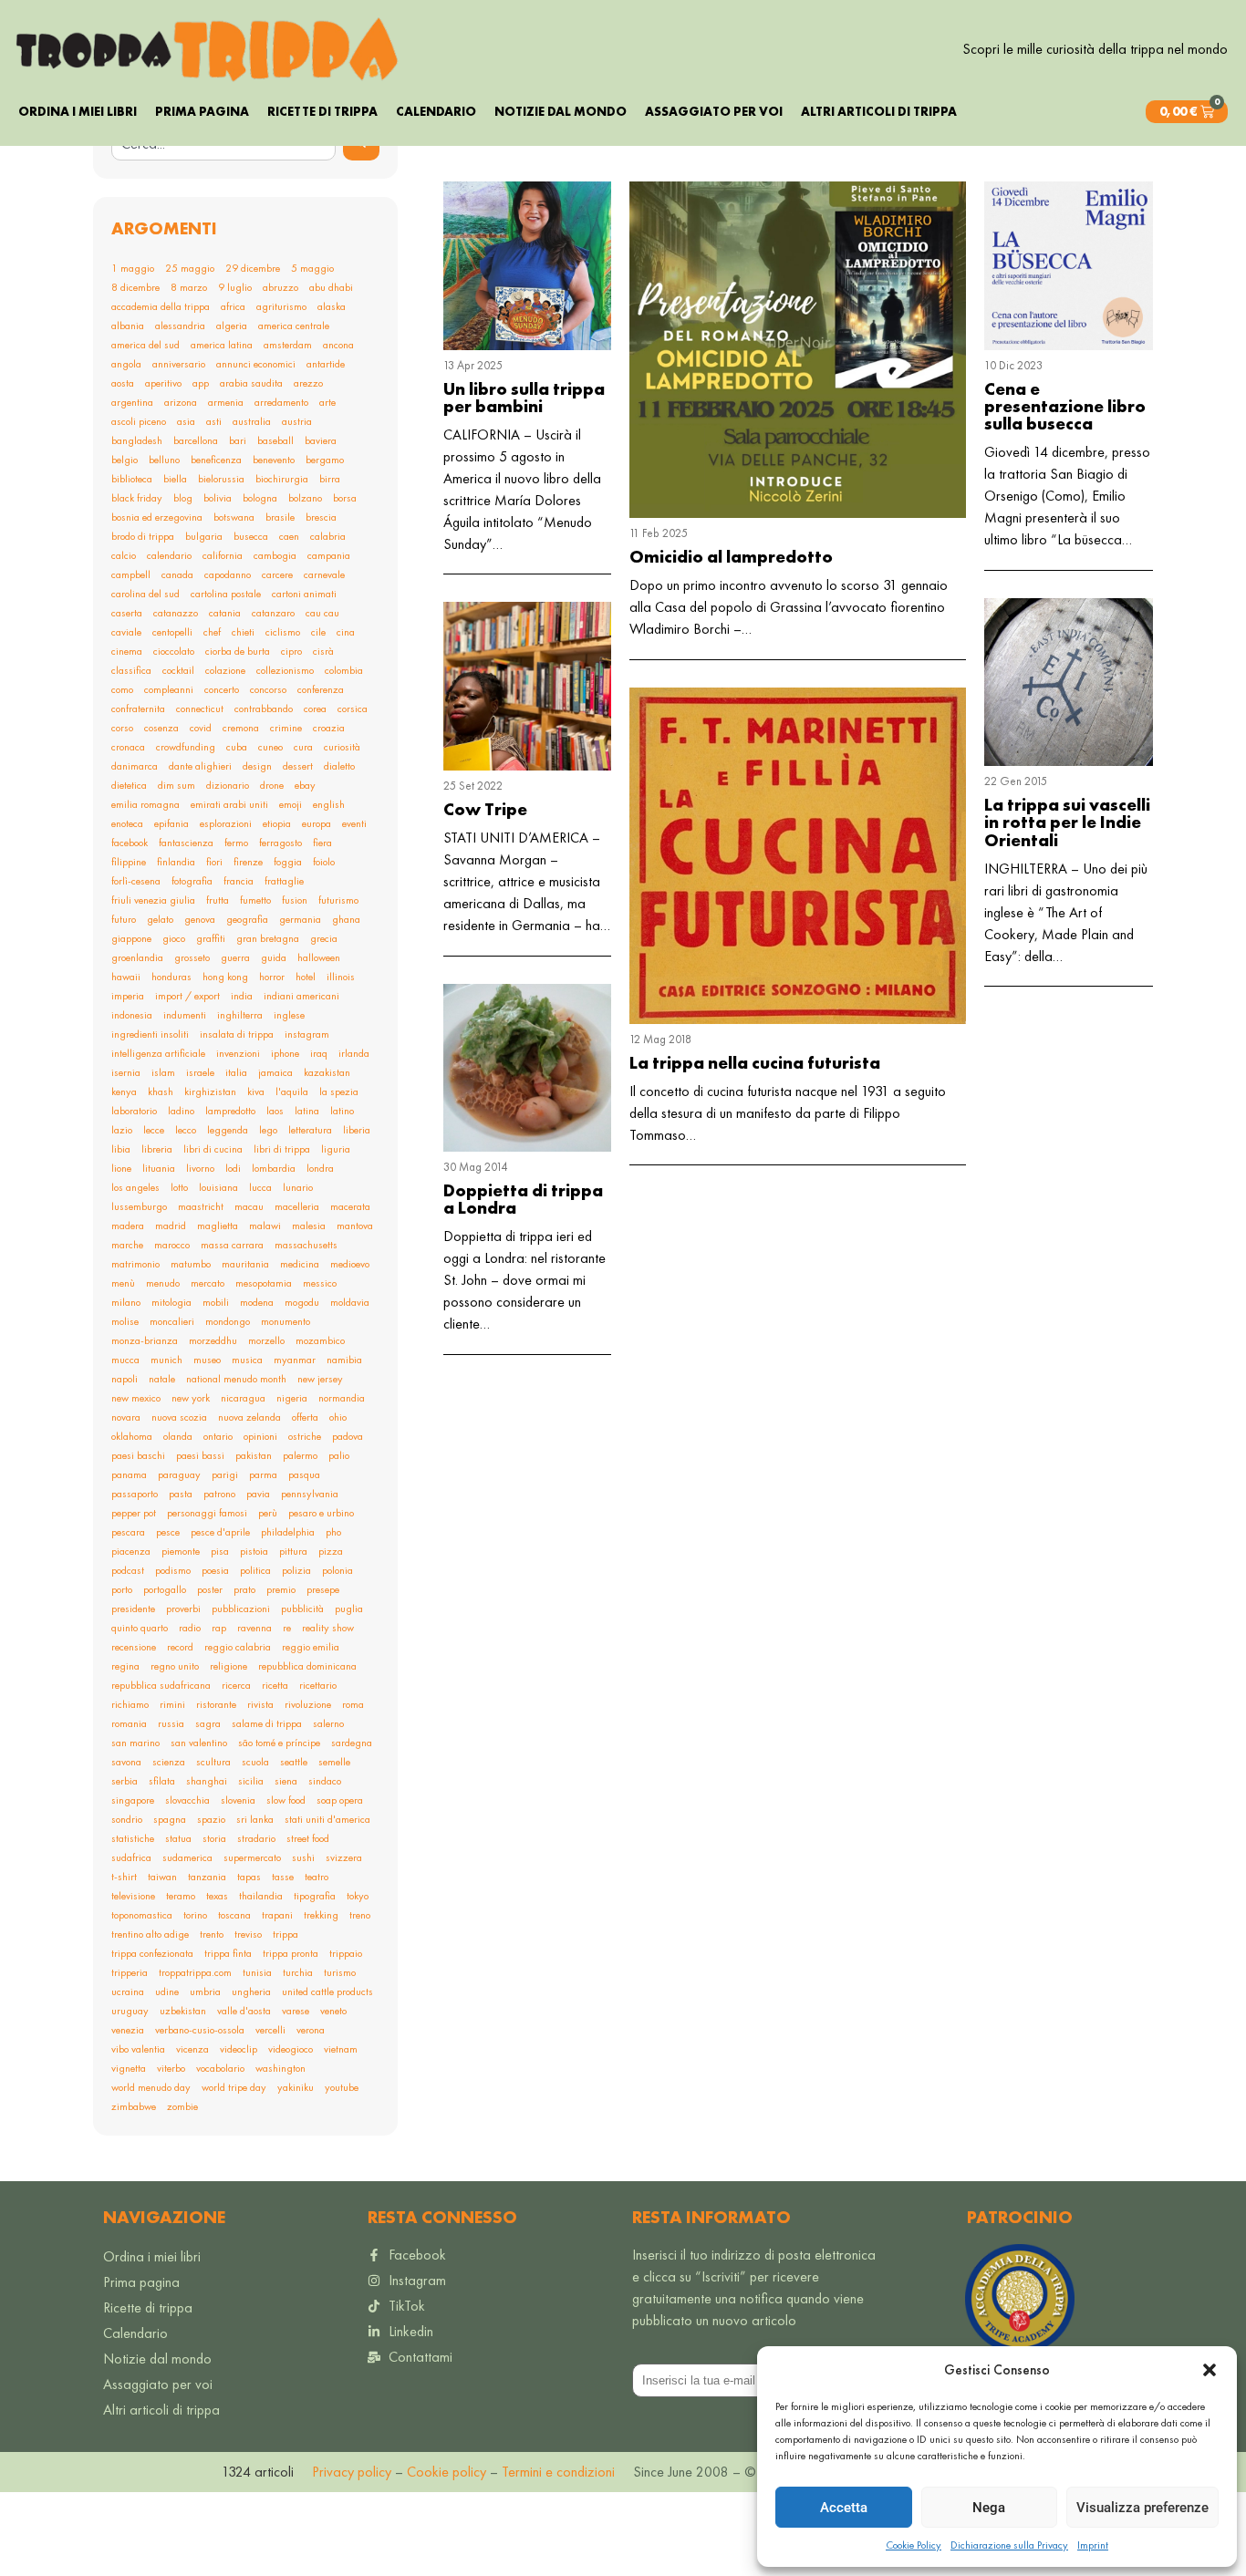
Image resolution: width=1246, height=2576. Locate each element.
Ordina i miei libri (78, 111)
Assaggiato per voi (714, 111)
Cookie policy (445, 2472)
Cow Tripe (485, 809)
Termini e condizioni (558, 2472)
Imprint (1093, 2545)
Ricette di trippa (322, 111)
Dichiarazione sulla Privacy (1009, 2545)
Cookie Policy (914, 2545)
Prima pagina (202, 111)
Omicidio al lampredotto (731, 557)
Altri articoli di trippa (879, 111)
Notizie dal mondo (561, 111)
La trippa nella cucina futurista (755, 1063)
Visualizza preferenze (1142, 2508)
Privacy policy (352, 2472)
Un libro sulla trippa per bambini (524, 398)
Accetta (844, 2508)
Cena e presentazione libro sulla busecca (1065, 406)
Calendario (436, 111)
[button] (1210, 2370)
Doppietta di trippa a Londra (523, 1199)
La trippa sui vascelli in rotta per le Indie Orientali (1067, 822)
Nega (989, 2508)
